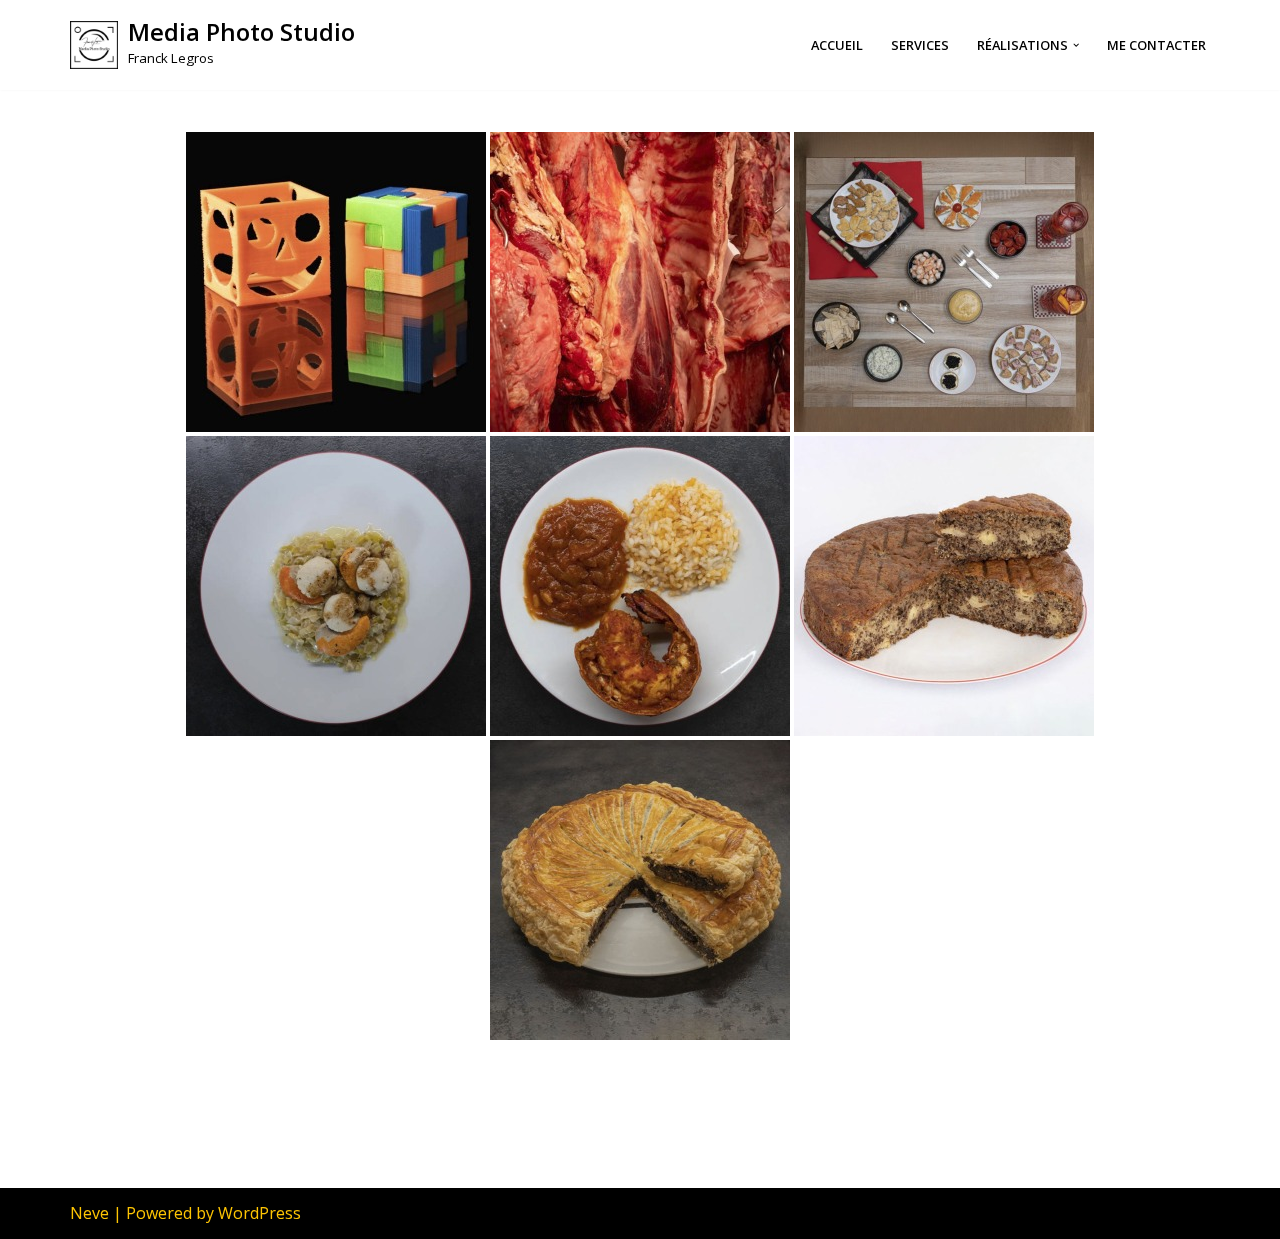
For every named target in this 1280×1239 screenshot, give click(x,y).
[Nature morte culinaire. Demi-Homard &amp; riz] (640, 586)
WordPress (259, 1213)
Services (920, 45)
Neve (89, 1213)
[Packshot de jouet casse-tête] (336, 282)
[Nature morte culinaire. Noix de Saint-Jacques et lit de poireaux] (336, 586)
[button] (1076, 45)
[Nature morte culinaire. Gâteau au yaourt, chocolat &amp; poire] (944, 586)
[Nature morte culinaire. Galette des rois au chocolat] (640, 890)
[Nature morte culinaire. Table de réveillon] (944, 282)
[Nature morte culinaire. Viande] (640, 282)
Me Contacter (1156, 45)
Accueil (837, 45)
